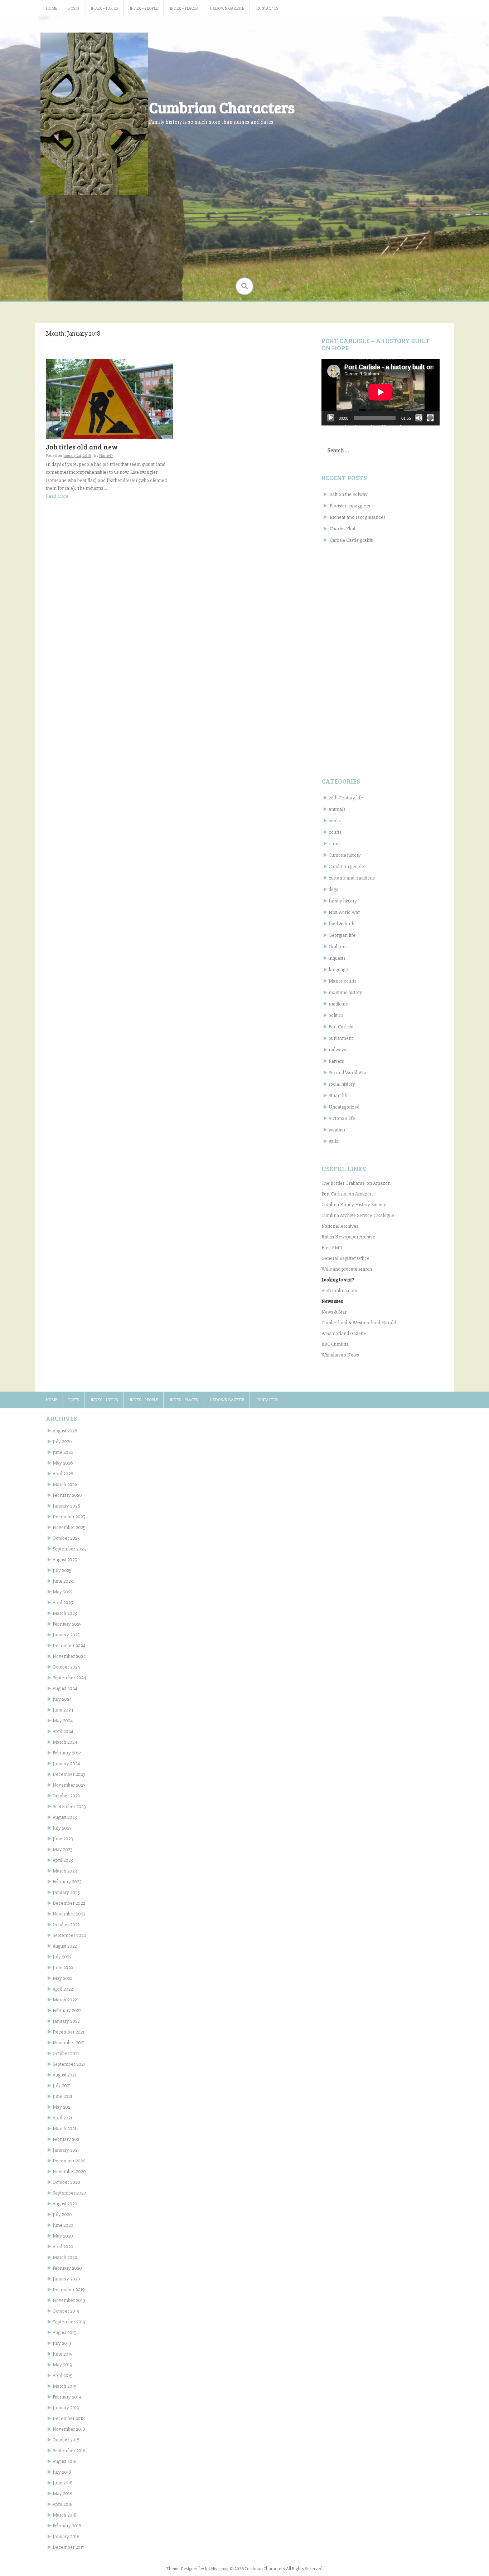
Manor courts (342, 981)
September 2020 (69, 2193)
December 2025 (69, 1517)
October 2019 (66, 2311)
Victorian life (342, 1118)
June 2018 (63, 2483)
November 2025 (69, 1527)
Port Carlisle (341, 1027)
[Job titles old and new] (109, 398)
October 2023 (66, 1796)
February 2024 (67, 1753)
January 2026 (66, 1506)
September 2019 (69, 2322)
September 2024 (69, 1678)
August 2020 (65, 2204)
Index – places (184, 8)
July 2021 (62, 2086)
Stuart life (339, 1095)
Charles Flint (343, 529)
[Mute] (419, 418)
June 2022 (63, 1968)
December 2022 (69, 1903)
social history (342, 1084)
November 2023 (69, 1785)
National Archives (340, 1226)
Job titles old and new (82, 447)
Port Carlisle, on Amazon (347, 1194)
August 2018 (65, 2461)
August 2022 (65, 1946)
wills (333, 1141)
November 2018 (69, 2429)
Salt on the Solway (349, 494)
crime (335, 844)
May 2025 (63, 1592)
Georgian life (342, 935)
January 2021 (66, 2150)
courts (335, 832)
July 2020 (62, 2214)
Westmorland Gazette (344, 1333)
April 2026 (63, 1474)
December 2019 (69, 2290)
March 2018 (65, 2515)
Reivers (336, 1061)
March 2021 (64, 2129)
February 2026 (67, 1495)
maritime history (345, 992)
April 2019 (63, 2375)
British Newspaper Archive (348, 1237)
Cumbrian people (346, 866)
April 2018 (63, 2504)
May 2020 (63, 2236)
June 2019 (63, 2354)
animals (337, 809)
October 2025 (66, 1538)
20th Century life (346, 798)
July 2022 (62, 1957)
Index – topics (104, 8)
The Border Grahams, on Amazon (356, 1183)
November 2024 (69, 1656)
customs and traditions (352, 878)
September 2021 (69, 2064)
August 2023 (65, 1817)
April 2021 (62, 2118)
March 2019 (65, 2386)
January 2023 (66, 1892)
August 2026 (65, 1431)
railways (337, 1050)
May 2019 (62, 2365)
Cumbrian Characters (222, 107)
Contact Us (267, 8)
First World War (344, 912)
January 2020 (66, 2279)
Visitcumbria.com (339, 1291)
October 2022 (66, 1925)
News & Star (334, 1312)
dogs (333, 889)
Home (52, 8)
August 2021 (64, 2075)
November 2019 (69, 2300)
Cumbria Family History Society (354, 1205)
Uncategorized (344, 1107)
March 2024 (65, 1742)
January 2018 (66, 2536)
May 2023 (62, 1849)
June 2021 (62, 2096)
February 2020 (67, 2268)
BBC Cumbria (335, 1344)
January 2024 (66, 1764)
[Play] (331, 418)
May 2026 (63, 1463)
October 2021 (66, 2053)
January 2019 (66, 2408)
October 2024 (66, 1667)
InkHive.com (217, 2569)
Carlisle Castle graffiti (352, 540)
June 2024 (63, 1710)
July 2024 (62, 1699)
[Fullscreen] (430, 418)
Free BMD (332, 1248)
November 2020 (69, 2171)
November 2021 (69, 2043)
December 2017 (68, 2547)
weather (337, 1130)
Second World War (348, 1073)
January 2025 (66, 1635)
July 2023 (62, 1828)
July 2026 (62, 1442)
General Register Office (345, 1258)
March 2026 (65, 1484)
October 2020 (66, 2182)
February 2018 (67, 2526)
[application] (381, 392)
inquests (337, 958)
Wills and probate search (347, 1269)
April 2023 (63, 1860)
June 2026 (63, 1452)
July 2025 (62, 1570)
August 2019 (65, 2332)
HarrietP (106, 456)
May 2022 (62, 1978)
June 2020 (63, 2225)
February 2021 (67, 2139)
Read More (57, 496)
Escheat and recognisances (357, 517)
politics (336, 1015)
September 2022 (69, 1935)
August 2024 (65, 1688)
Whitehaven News (340, 1355)
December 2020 (69, 2161)
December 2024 (69, 1645)
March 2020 (65, 2257)
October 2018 (66, 2440)
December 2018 (69, 2418)
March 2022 (65, 2000)
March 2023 (65, 1871)
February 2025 (67, 1624)
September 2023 (69, 1806)
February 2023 (67, 1882)
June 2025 (63, 1581)
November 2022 (69, 1914)
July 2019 (62, 2343)
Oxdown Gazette (227, 8)
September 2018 (69, 2451)
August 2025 (65, 1560)
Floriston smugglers (350, 506)
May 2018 (62, 2494)
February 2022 (67, 2010)
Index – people (144, 8)
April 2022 (63, 1989)
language (338, 970)
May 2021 (62, 2107)
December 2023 (69, 1774)
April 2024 (63, 1731)
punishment (341, 1038)
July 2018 (62, 2472)
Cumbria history (345, 855)
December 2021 (68, 2032)
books (335, 821)
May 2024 (63, 1721)
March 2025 (65, 1613)
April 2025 (63, 1603)
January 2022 (66, 2021)
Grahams (338, 947)
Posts (74, 8)
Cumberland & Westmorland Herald (359, 1323)
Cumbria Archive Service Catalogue (358, 1215)
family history (343, 901)
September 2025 (69, 1549)
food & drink (341, 924)
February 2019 (67, 2397)
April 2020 (63, 2247)
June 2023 (63, 1839)
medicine (338, 1004)
